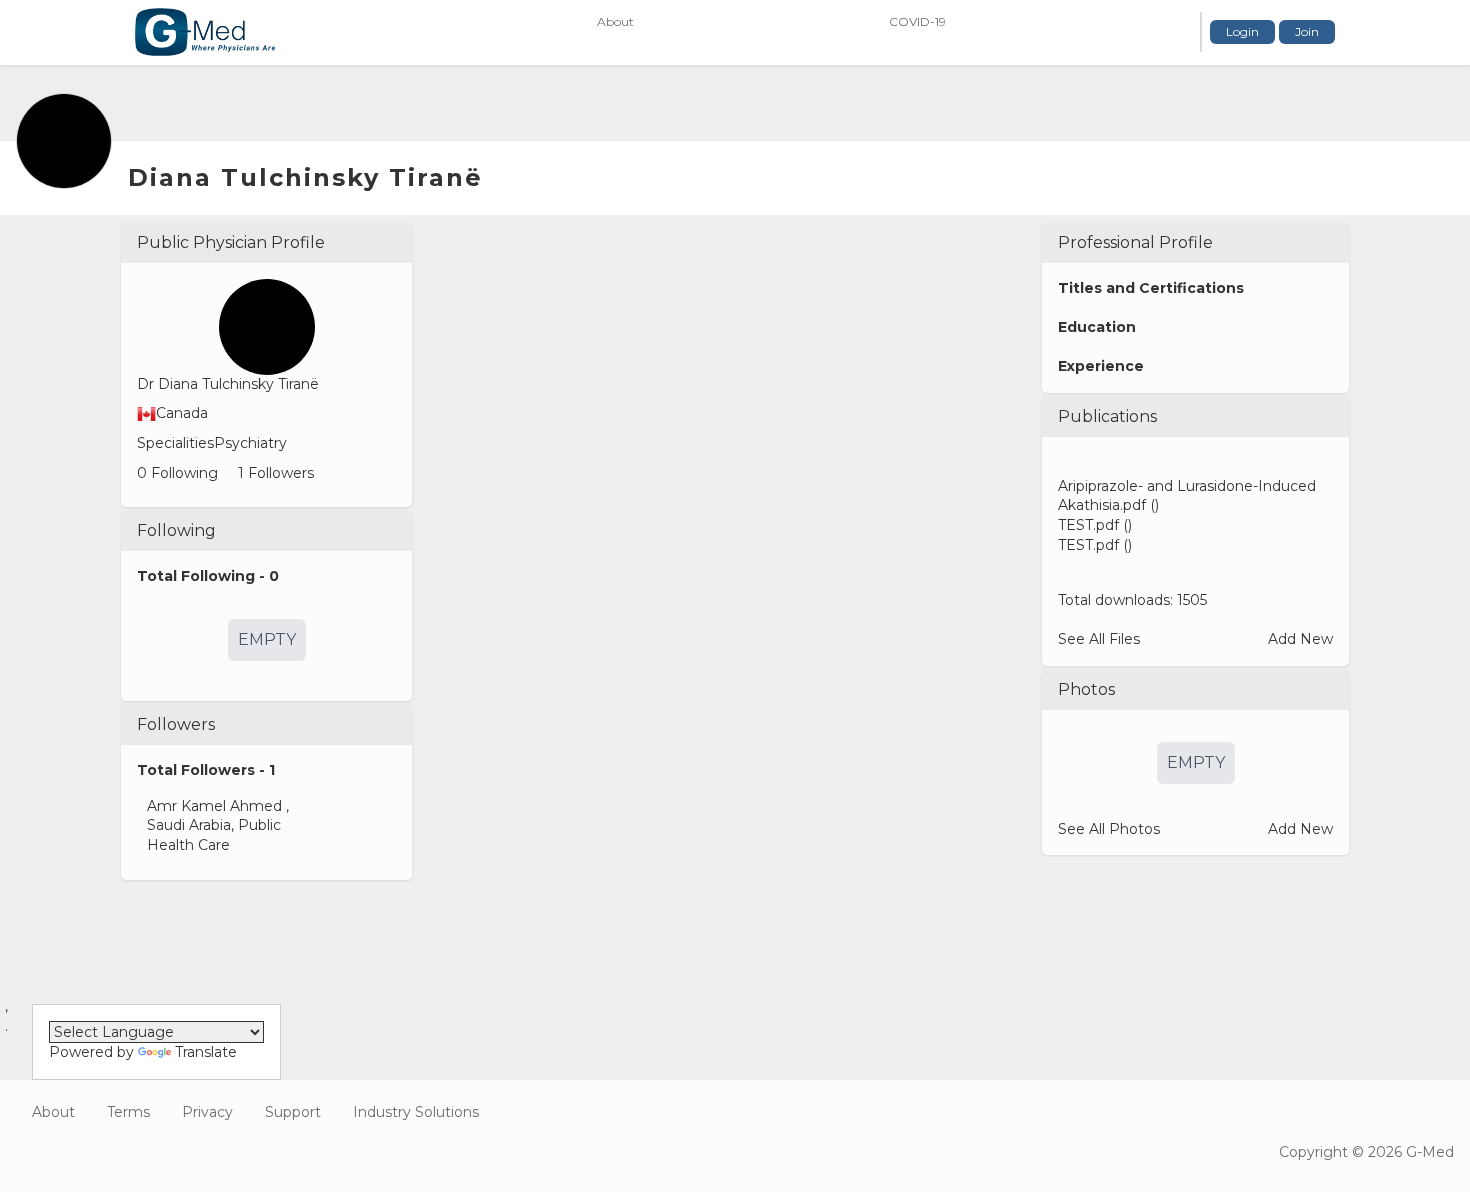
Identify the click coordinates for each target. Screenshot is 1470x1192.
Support (293, 1112)
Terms (128, 1112)
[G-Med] (205, 32)
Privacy (207, 1112)
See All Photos (1109, 829)
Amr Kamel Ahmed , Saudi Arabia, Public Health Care (218, 825)
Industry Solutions (416, 1112)
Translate (206, 1052)
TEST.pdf (1088, 525)
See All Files (1099, 639)
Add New (1300, 639)
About (53, 1112)
